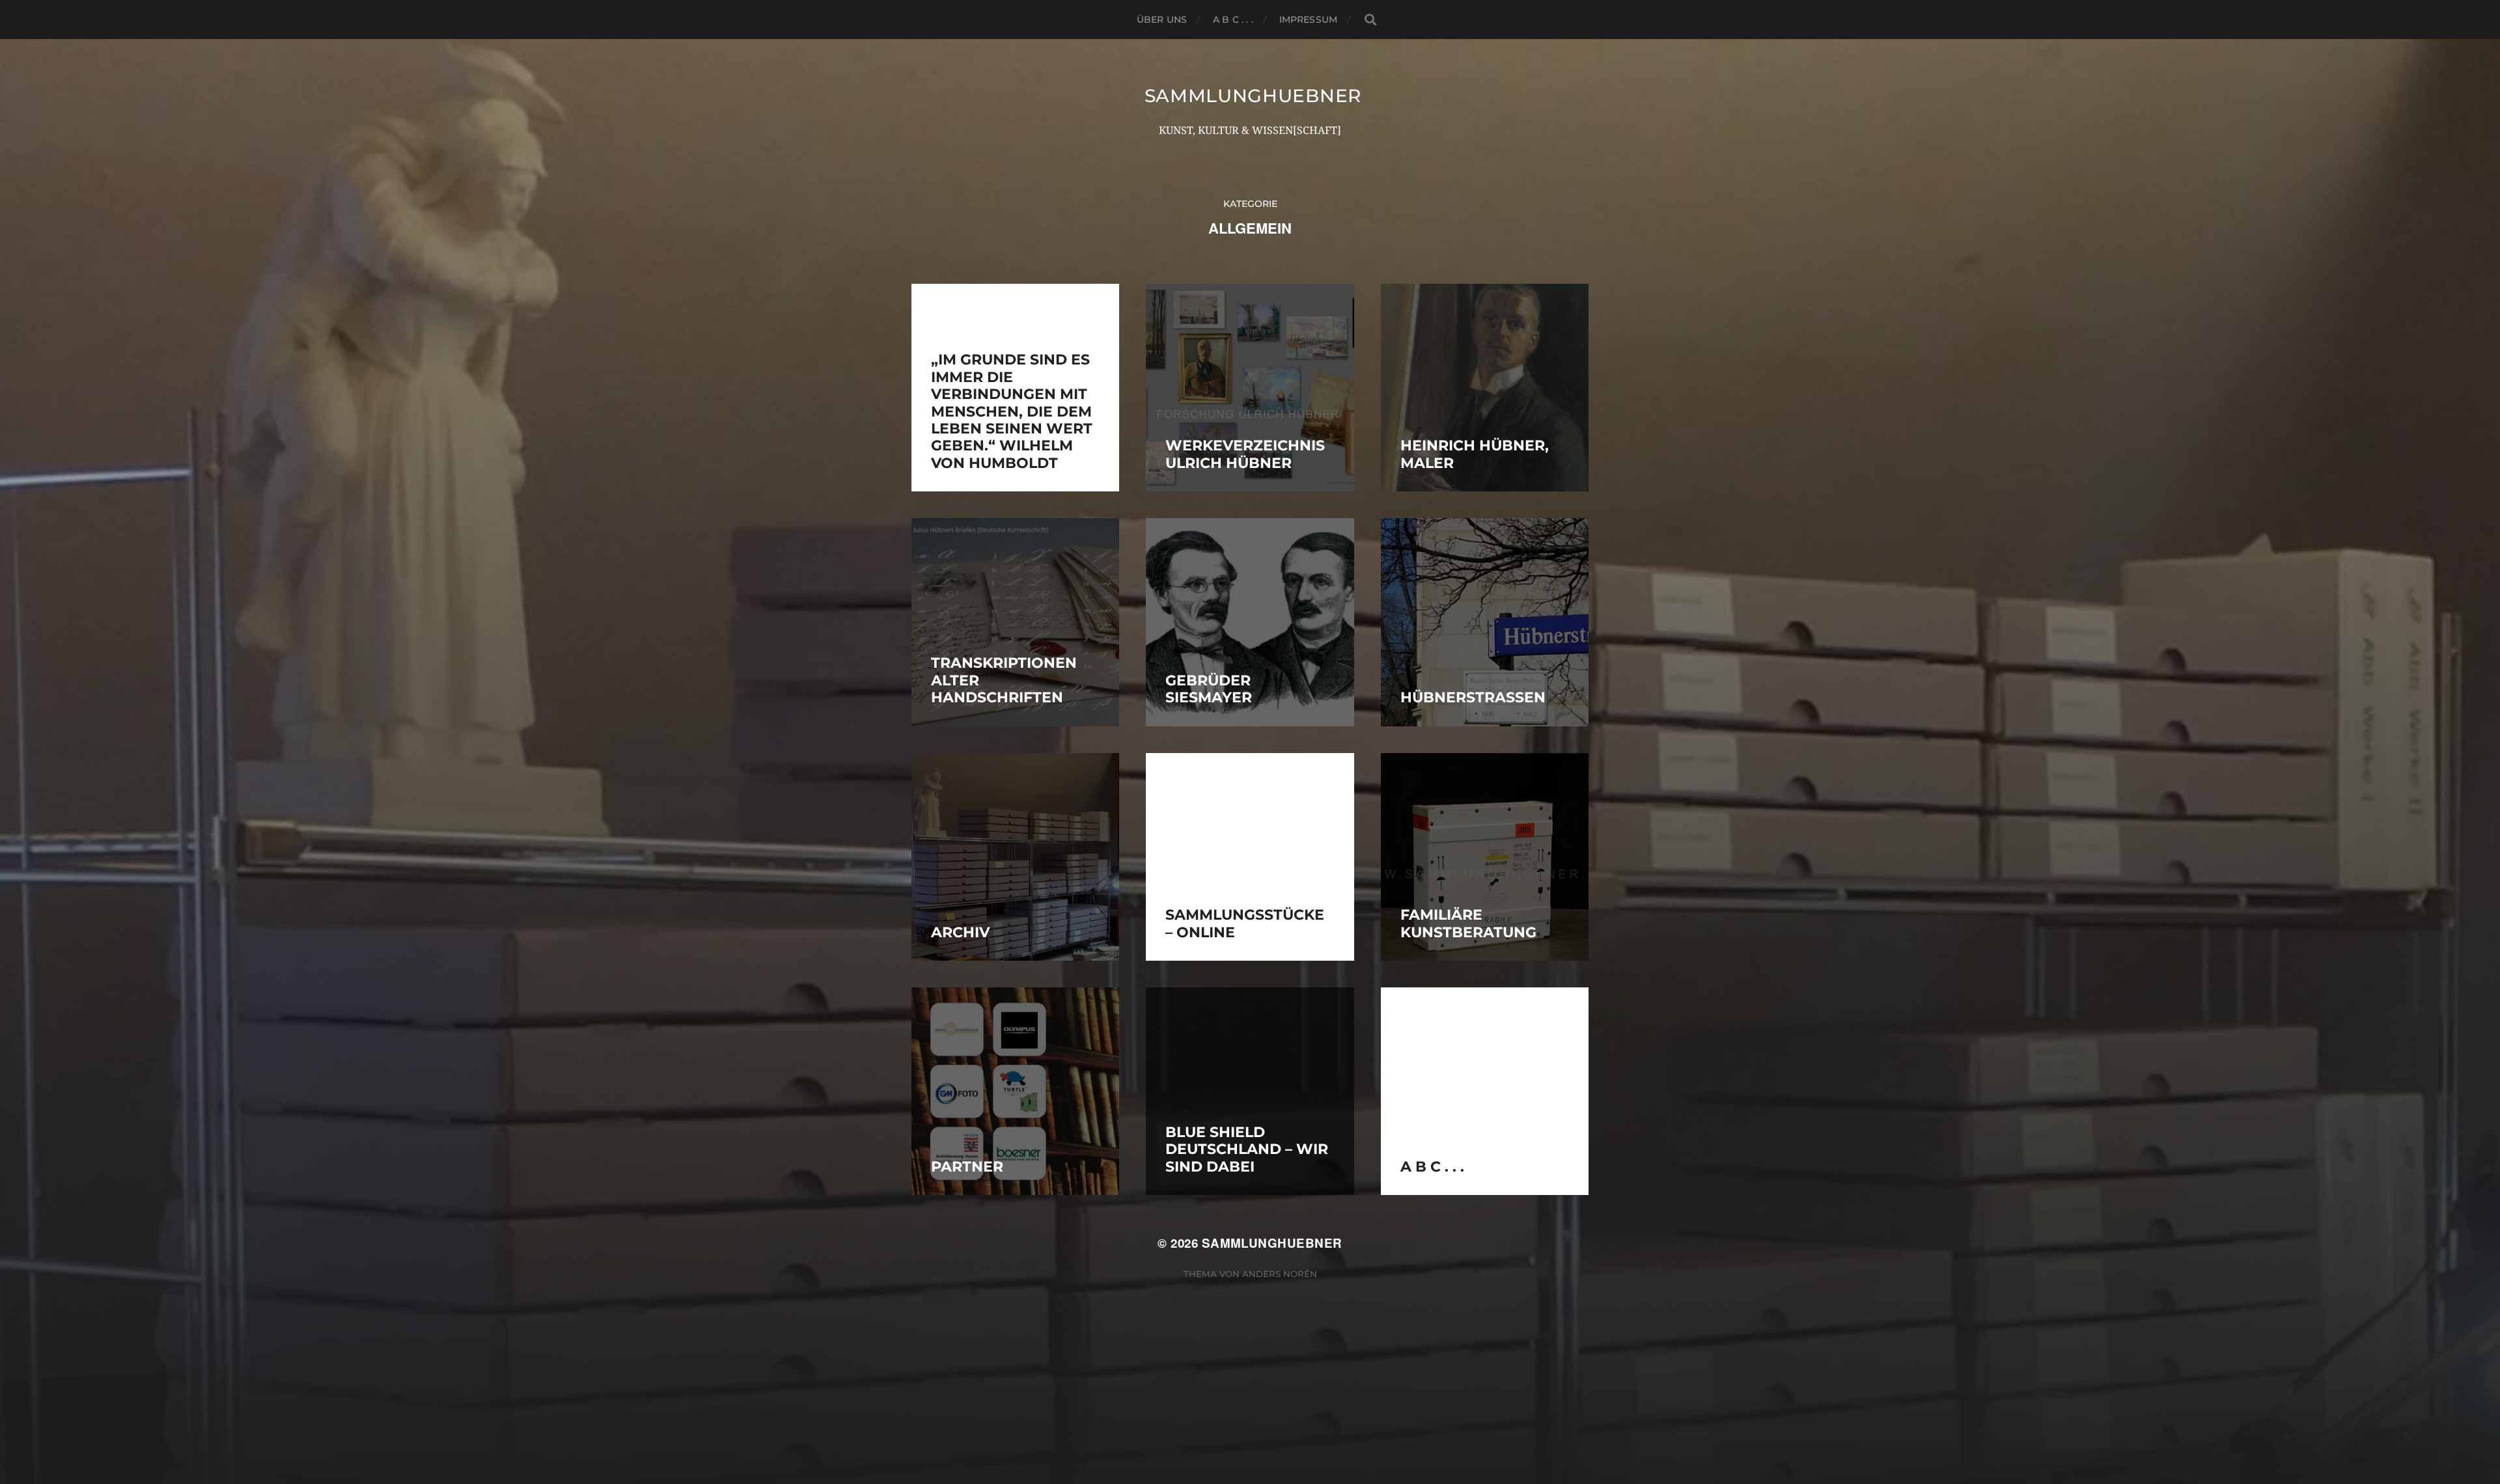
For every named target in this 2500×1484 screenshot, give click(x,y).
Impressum (1308, 20)
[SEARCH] (1370, 20)
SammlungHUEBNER (1253, 96)
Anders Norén (1280, 1274)
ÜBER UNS (1162, 20)
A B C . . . (1233, 20)
